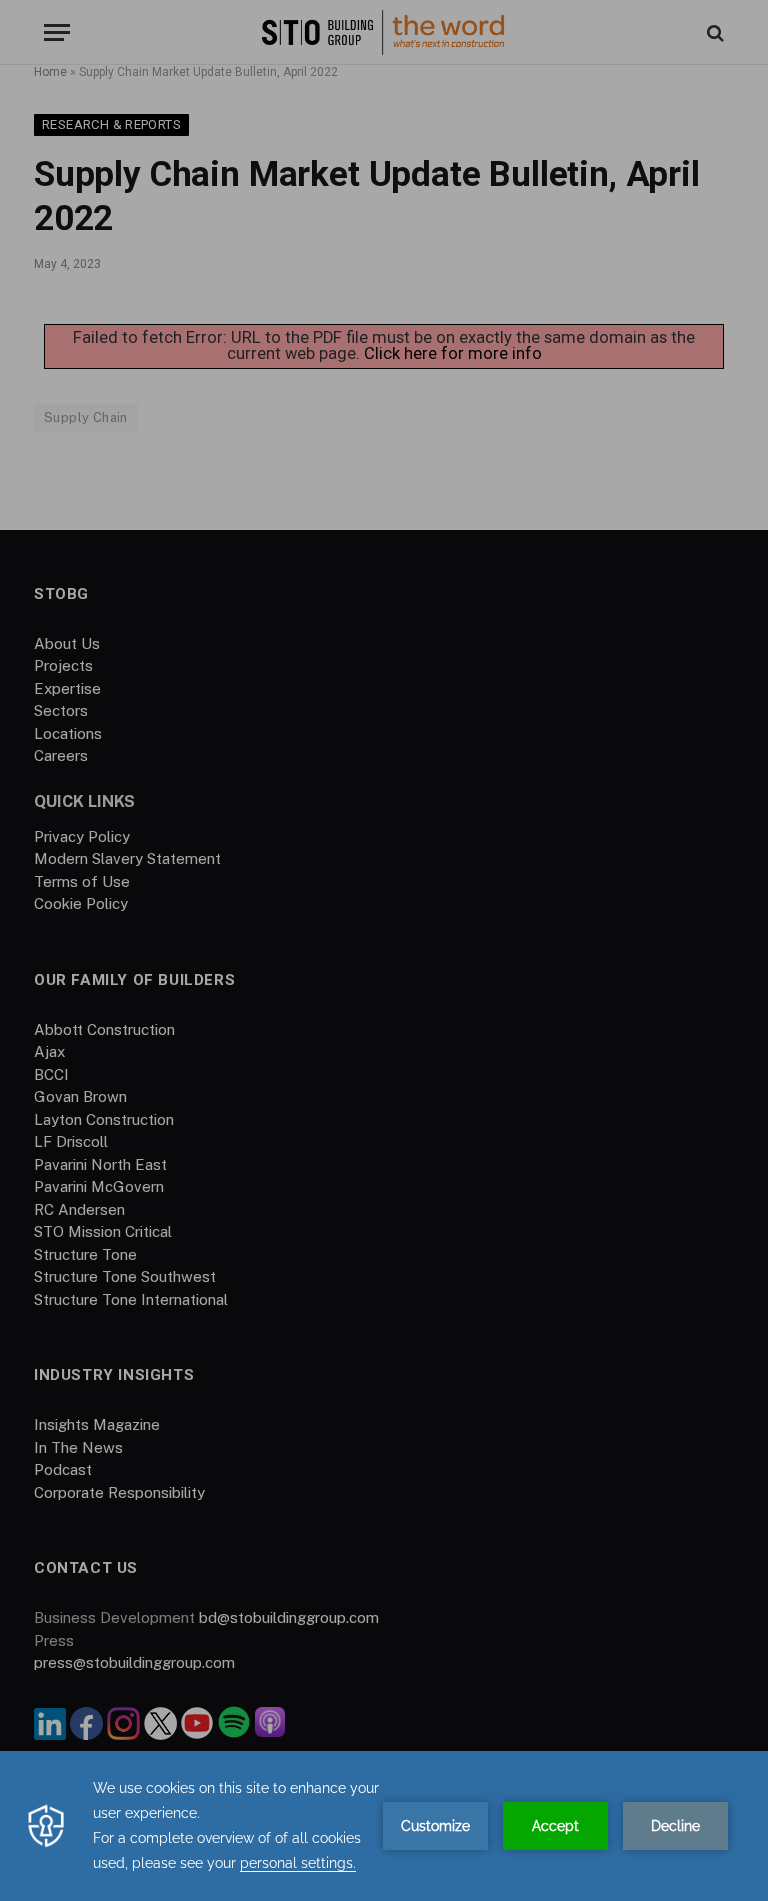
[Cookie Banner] (384, 1826)
